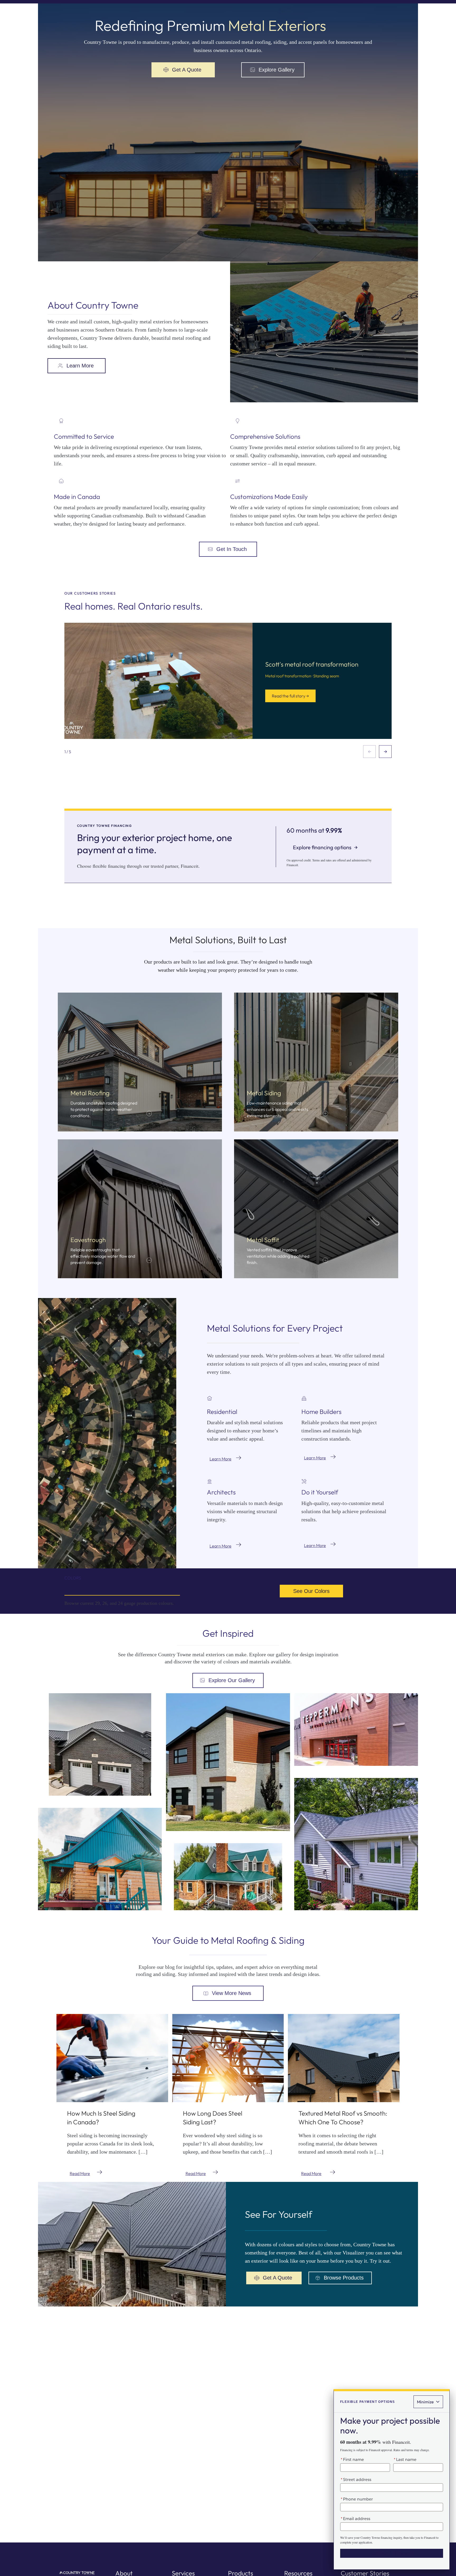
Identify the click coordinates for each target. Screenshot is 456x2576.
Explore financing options (325, 847)
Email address (355, 2519)
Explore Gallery (277, 70)
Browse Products (344, 2278)
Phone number (357, 2499)
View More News (232, 1993)
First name (352, 2459)
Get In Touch (232, 549)
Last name (405, 2459)
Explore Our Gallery (232, 1680)
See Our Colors (311, 1591)
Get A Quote (187, 70)
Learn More (80, 366)
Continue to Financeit (392, 2553)
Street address (356, 2480)
